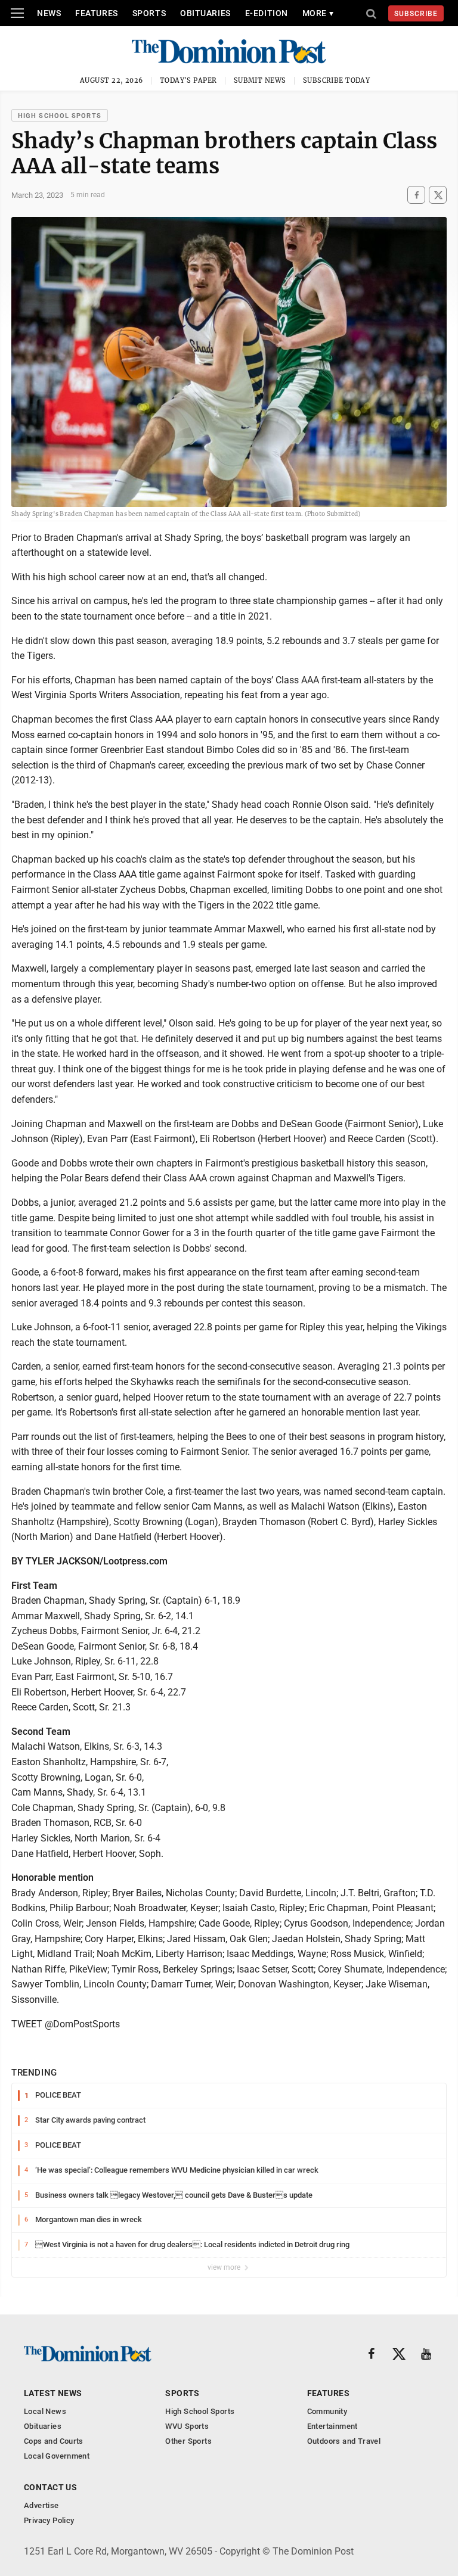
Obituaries (205, 13)
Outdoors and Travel (344, 2441)
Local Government (57, 2456)
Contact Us (50, 2487)
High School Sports (60, 116)
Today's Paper (188, 80)
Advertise (41, 2505)
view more (225, 2267)
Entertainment (332, 2426)
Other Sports (188, 2441)
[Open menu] (17, 13)
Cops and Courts (54, 2441)
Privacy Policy (49, 2520)
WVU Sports (187, 2426)
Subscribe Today (337, 80)
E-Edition (267, 13)
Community (327, 2411)
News (49, 13)
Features (96, 13)
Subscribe (416, 14)
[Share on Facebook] (416, 195)
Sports (149, 13)
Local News (45, 2411)
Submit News (260, 80)
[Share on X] (438, 195)
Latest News (53, 2393)
